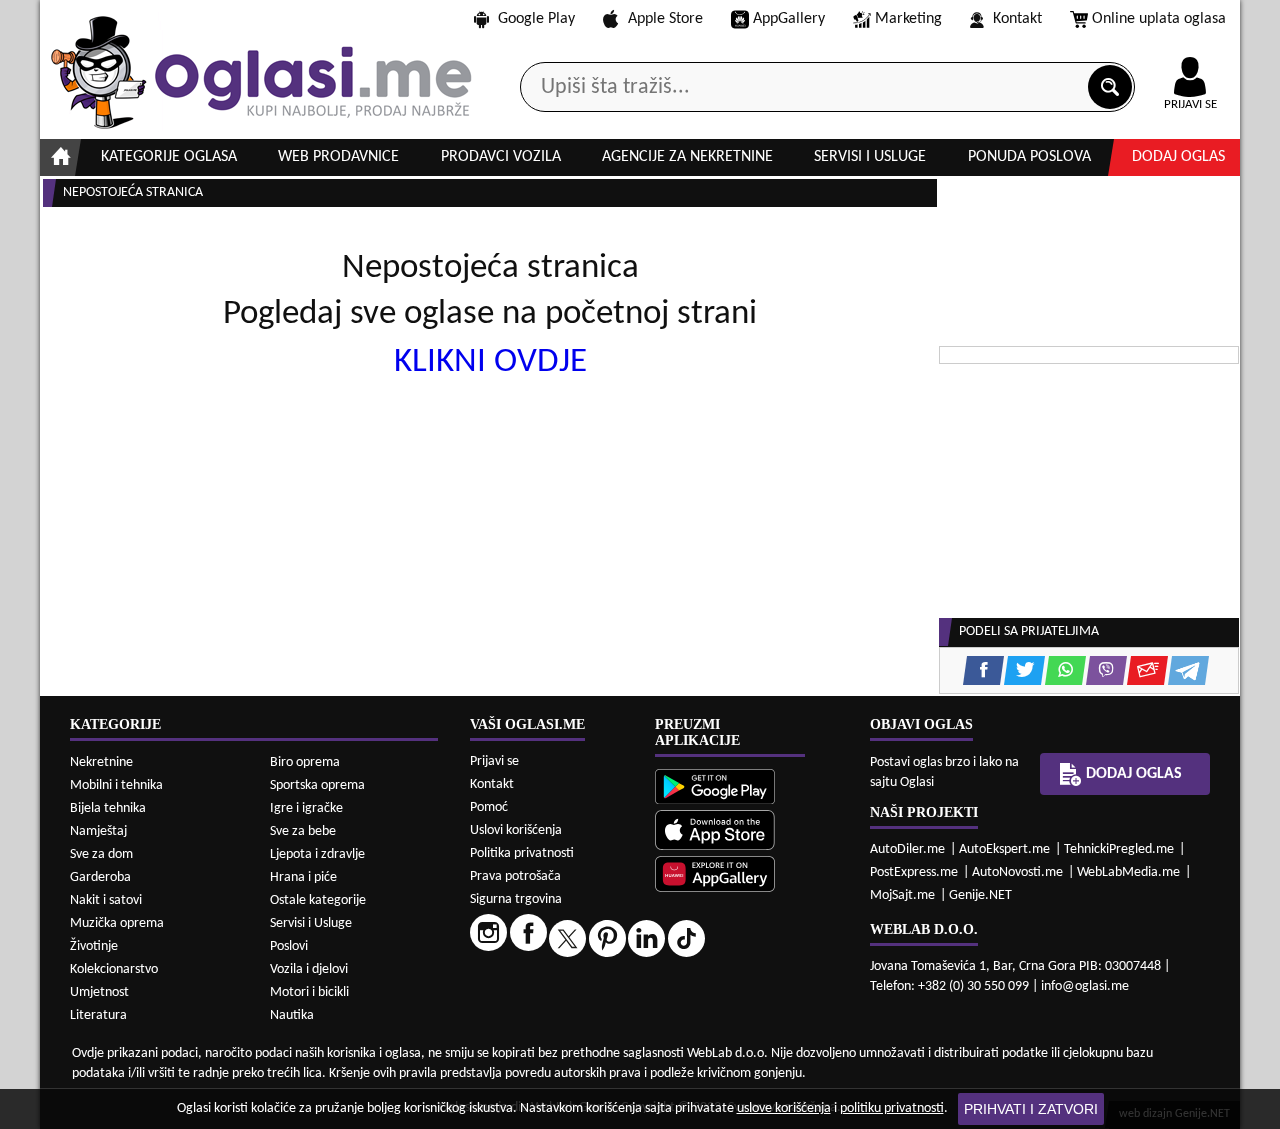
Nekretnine (101, 762)
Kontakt (1017, 19)
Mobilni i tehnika (116, 785)
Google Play (536, 19)
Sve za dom (101, 854)
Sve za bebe (303, 831)
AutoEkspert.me (1004, 849)
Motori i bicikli (309, 992)
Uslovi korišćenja (516, 830)
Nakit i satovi (106, 900)
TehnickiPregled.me (1119, 849)
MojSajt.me (902, 895)
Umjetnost (99, 992)
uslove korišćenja (784, 1108)
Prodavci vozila (501, 157)
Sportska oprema (317, 785)
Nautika (292, 1015)
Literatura (98, 1015)
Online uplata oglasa (1159, 19)
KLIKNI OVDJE (490, 362)
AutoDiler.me (907, 849)
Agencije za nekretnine (687, 157)
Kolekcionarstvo (114, 969)
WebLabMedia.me (1128, 872)
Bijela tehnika (108, 808)
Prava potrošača (515, 876)
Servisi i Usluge (311, 923)
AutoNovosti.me (1017, 872)
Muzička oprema (117, 923)
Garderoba (100, 877)
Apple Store (665, 19)
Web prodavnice (338, 157)
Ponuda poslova (1029, 157)
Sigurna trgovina (516, 899)
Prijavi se (494, 761)
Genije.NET (980, 895)
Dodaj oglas (1178, 157)
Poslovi (289, 946)
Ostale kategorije (318, 900)
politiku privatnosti (892, 1108)
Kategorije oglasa (169, 157)
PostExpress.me (914, 872)
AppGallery (789, 19)
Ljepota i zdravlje (317, 854)
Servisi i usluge (870, 157)
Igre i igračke (306, 808)
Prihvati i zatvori (1031, 1109)
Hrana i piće (303, 877)
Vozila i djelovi (309, 969)
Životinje (94, 946)
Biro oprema (305, 762)
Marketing (908, 19)
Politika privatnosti (522, 853)
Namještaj (98, 831)
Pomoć (489, 807)
